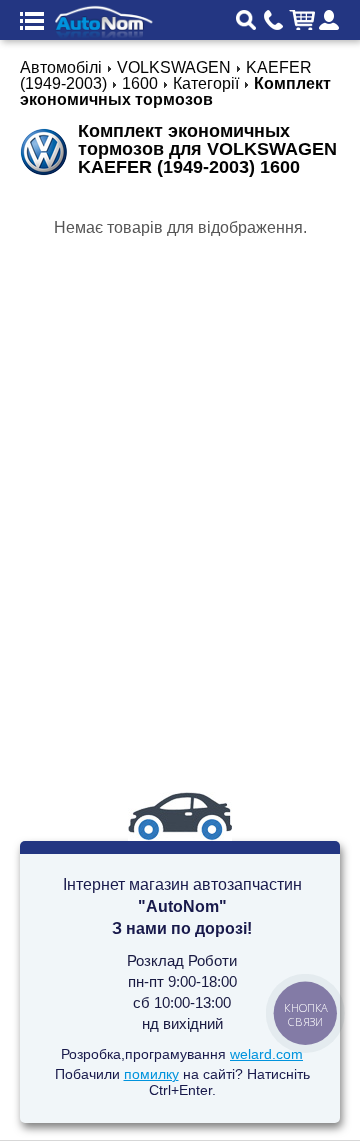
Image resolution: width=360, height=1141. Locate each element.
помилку (151, 1074)
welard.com (266, 1054)
